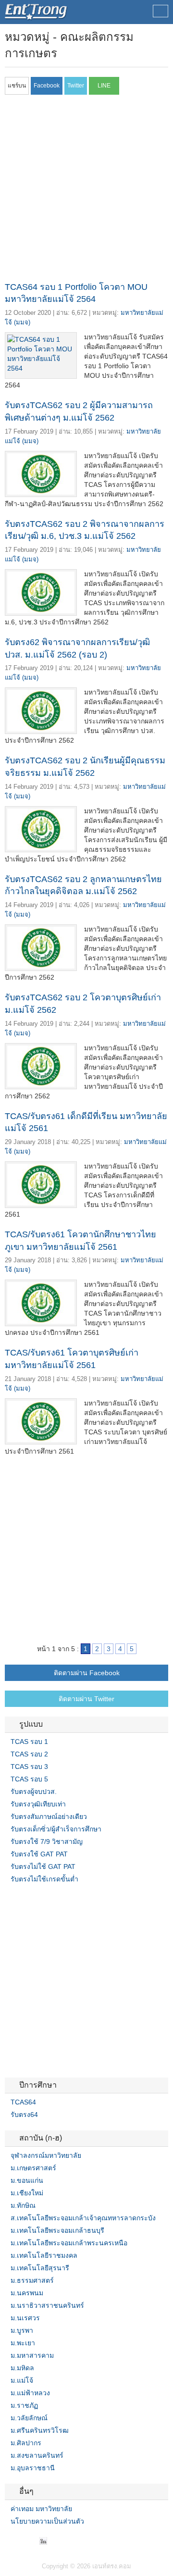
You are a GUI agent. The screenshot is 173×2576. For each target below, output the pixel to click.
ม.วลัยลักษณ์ (29, 2418)
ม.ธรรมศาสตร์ (32, 2280)
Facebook (9, 2541)
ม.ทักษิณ (23, 2205)
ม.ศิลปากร (26, 2443)
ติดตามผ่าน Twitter (86, 1699)
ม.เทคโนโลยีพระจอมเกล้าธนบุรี (57, 2230)
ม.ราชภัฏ (24, 2405)
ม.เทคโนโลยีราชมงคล (44, 2255)
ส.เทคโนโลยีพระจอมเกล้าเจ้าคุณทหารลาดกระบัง (83, 2218)
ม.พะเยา (23, 2343)
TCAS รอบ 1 (29, 1742)
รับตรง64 (24, 2115)
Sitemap (43, 2541)
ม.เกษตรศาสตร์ (33, 2168)
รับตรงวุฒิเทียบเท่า (38, 1804)
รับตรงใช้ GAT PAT (39, 1854)
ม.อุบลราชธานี (33, 2468)
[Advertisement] (86, 191)
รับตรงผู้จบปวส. (34, 1792)
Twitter (20, 2541)
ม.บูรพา (22, 2330)
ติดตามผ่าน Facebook (87, 1673)
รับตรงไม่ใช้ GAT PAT (43, 1867)
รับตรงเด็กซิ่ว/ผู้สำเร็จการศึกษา (56, 1829)
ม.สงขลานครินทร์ (37, 2455)
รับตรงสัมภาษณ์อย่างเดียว (49, 1817)
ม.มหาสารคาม (32, 2355)
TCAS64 (23, 2102)
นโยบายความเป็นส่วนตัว (47, 2521)
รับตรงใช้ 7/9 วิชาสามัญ (47, 1842)
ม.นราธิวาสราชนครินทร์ (47, 2305)
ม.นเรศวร (25, 2318)
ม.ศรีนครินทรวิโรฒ (40, 2430)
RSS (32, 2541)
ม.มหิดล (22, 2368)
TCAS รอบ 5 (29, 1779)
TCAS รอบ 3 (29, 1767)
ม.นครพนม (27, 2293)
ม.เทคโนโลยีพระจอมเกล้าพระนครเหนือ (69, 2243)
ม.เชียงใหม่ (27, 2193)
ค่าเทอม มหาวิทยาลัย (41, 2509)
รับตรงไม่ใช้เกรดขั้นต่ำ (44, 1879)
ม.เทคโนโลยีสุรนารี (40, 2268)
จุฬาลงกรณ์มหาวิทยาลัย (46, 2155)
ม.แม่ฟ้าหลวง (30, 2393)
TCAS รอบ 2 (29, 1754)
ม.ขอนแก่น (27, 2180)
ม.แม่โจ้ (22, 2380)
